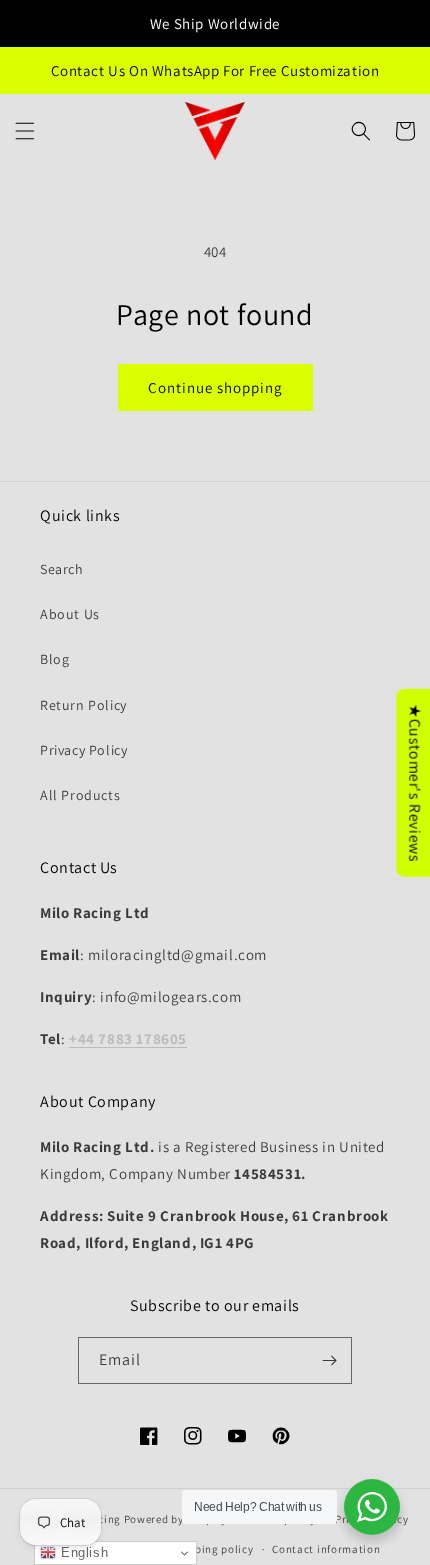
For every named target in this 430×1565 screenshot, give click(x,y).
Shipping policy (212, 1549)
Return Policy (83, 705)
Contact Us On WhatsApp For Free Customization (215, 70)
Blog (54, 659)
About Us (70, 614)
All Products (80, 795)
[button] (25, 131)
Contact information (326, 1549)
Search (62, 569)
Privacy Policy (83, 750)
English (82, 1552)
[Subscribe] (329, 1360)
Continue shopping (215, 387)
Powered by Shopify (175, 1518)
